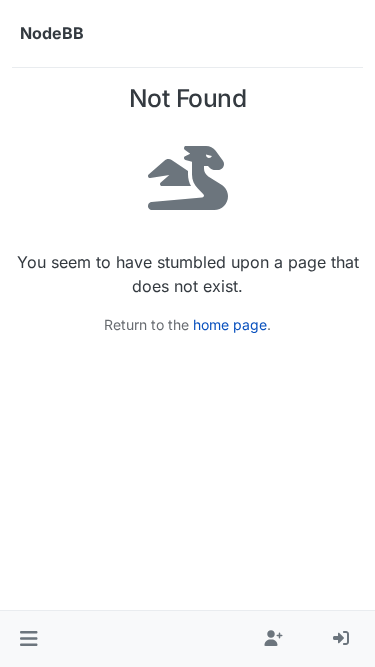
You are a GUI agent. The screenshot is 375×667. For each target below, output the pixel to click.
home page (230, 324)
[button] (28, 639)
